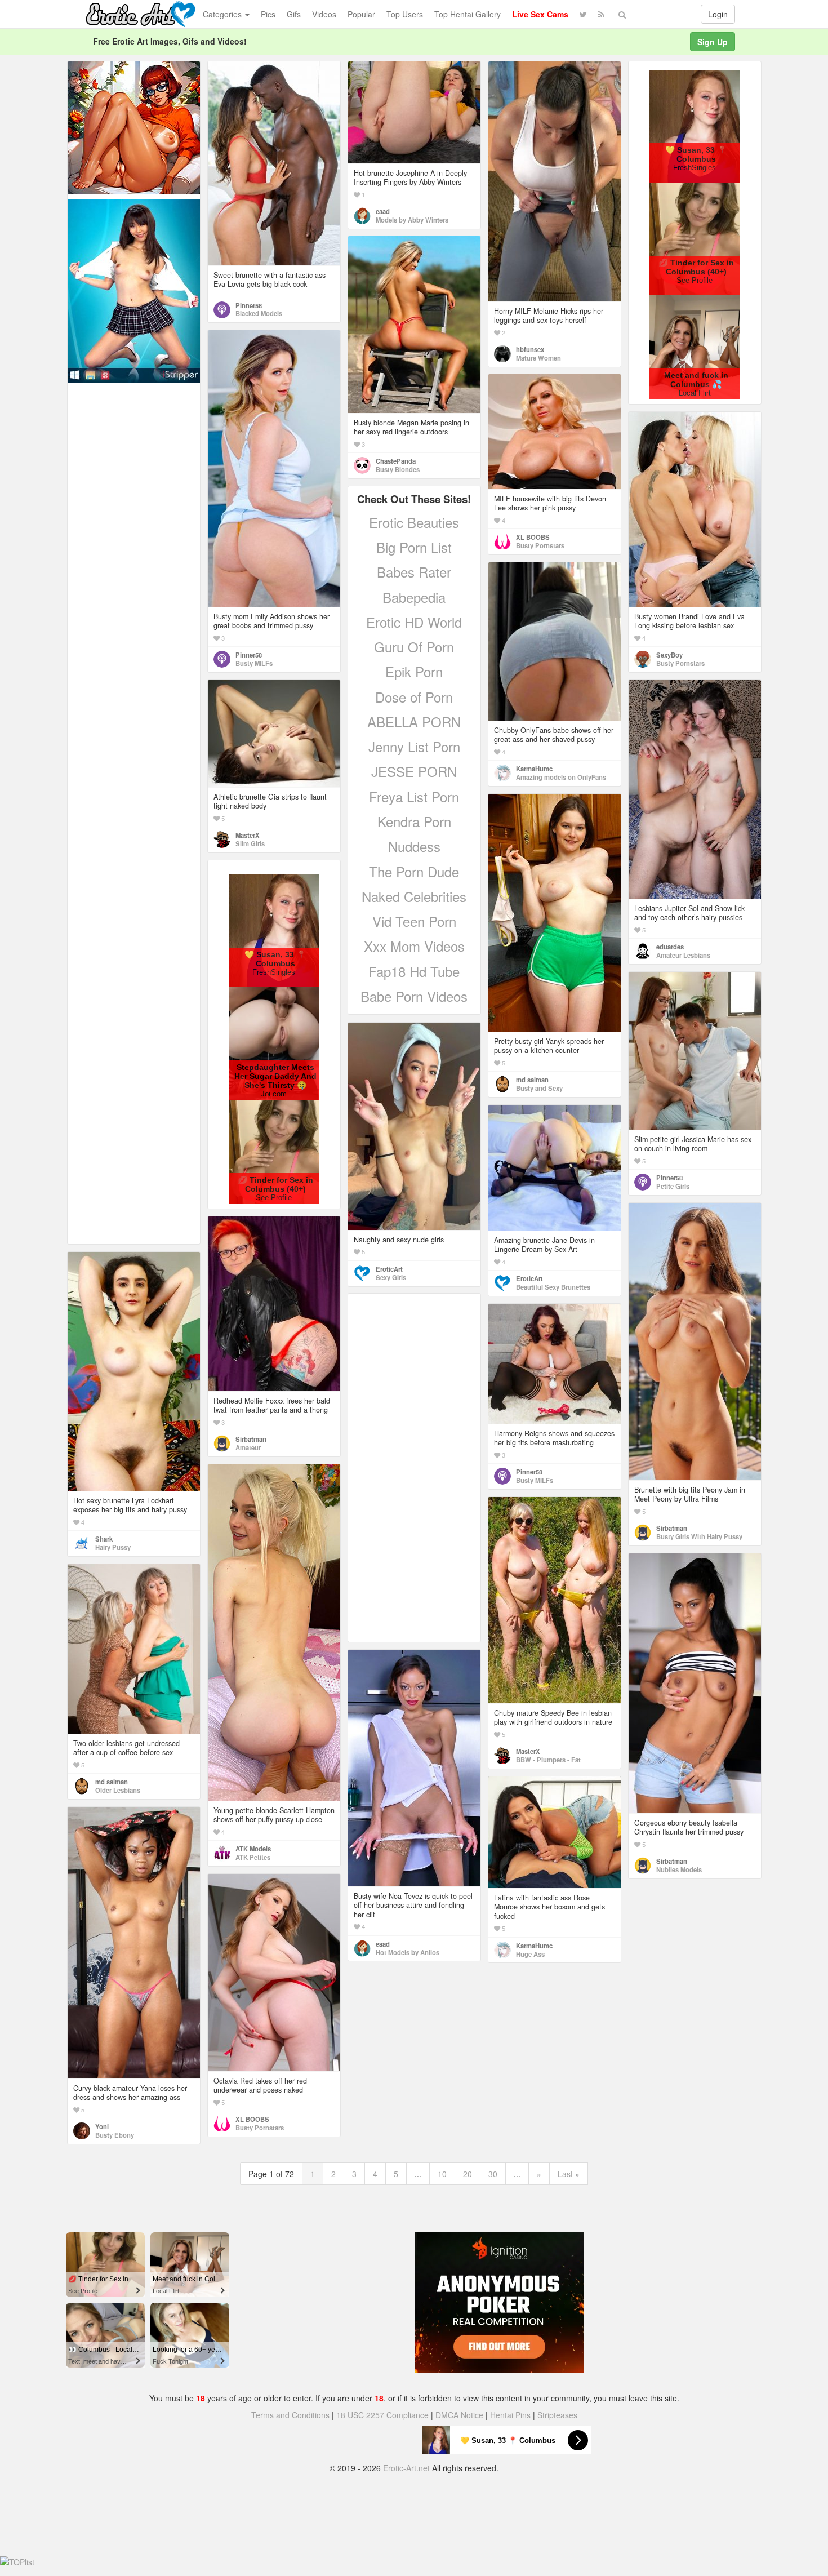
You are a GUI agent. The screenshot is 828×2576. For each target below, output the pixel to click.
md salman (532, 1080)
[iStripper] (134, 290)
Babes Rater (414, 572)
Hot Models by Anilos (408, 1952)
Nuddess (414, 846)
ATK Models (253, 1849)
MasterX (248, 835)
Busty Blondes (398, 469)
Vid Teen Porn (414, 921)
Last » (569, 2174)
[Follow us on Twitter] (583, 14)
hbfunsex (530, 349)
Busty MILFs (254, 663)
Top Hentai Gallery (468, 14)
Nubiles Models (679, 1869)
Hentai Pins (510, 2415)
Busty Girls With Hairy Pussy (699, 1536)
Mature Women (538, 358)
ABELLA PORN (414, 721)
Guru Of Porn (414, 647)
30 (493, 2174)
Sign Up (713, 42)
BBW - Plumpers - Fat (548, 1760)
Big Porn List (414, 547)
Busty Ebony (115, 2135)
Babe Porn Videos (414, 996)
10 (442, 2174)
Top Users (405, 14)
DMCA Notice (459, 2415)
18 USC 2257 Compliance (382, 2415)
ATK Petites (253, 1857)
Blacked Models (259, 313)
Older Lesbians (118, 1790)
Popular (361, 14)
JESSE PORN (414, 771)
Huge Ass (530, 1954)
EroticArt (389, 1269)
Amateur (248, 1447)
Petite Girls (673, 1186)
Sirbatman (672, 1528)
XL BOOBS (533, 537)
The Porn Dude (414, 871)
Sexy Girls (391, 1277)
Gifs (294, 14)
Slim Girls (250, 843)
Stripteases (557, 2415)
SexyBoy (669, 655)
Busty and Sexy (539, 1088)
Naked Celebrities (414, 896)
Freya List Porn (414, 796)
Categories (223, 14)
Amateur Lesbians (683, 955)
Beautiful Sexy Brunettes (553, 1287)
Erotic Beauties (414, 522)
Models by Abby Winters (412, 220)
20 (468, 2174)
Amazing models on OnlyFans (561, 777)
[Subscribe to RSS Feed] (601, 14)
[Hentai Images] (134, 126)
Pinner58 (249, 305)
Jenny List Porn (414, 746)
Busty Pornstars (540, 545)
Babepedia (414, 597)
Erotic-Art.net (406, 2468)
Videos (324, 14)
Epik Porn (414, 671)
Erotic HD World (414, 622)
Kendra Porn (414, 821)
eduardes (670, 947)
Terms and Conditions (290, 2415)
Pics (268, 14)
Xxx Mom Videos (414, 946)
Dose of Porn (414, 697)
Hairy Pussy (113, 1547)
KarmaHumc (534, 769)
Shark (104, 1539)
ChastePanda (396, 461)
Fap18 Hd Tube (414, 971)
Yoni (102, 2126)
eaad (383, 211)
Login (718, 14)
